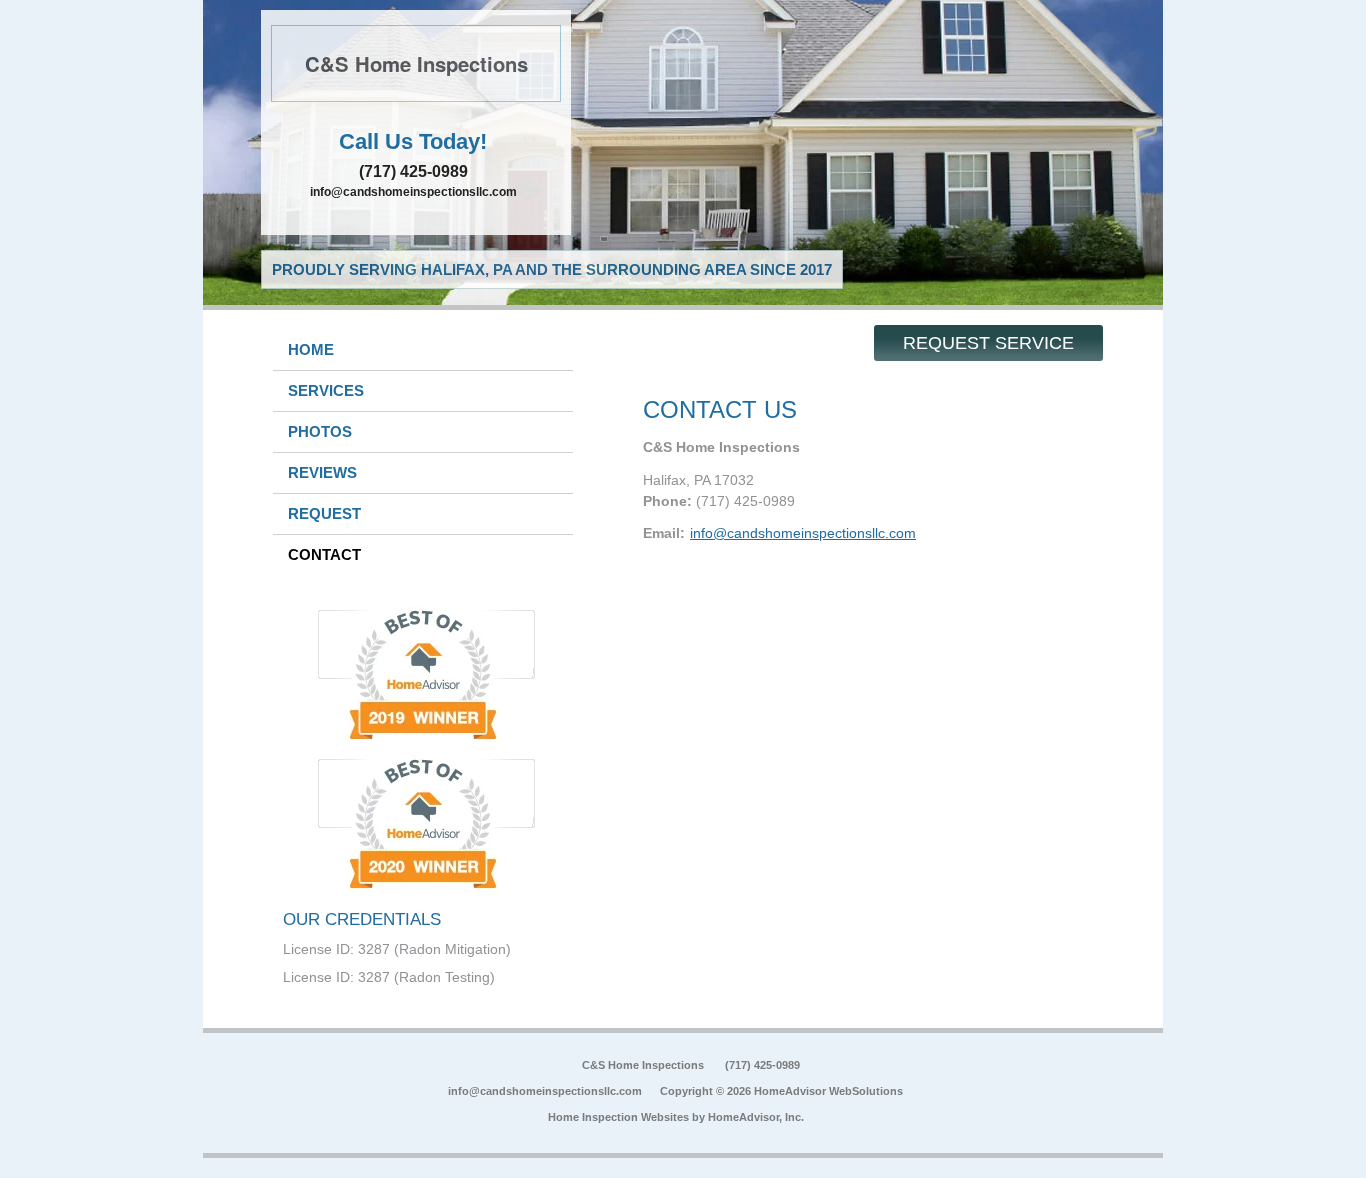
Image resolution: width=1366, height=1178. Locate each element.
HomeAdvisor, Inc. (756, 1117)
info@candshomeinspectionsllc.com (413, 192)
